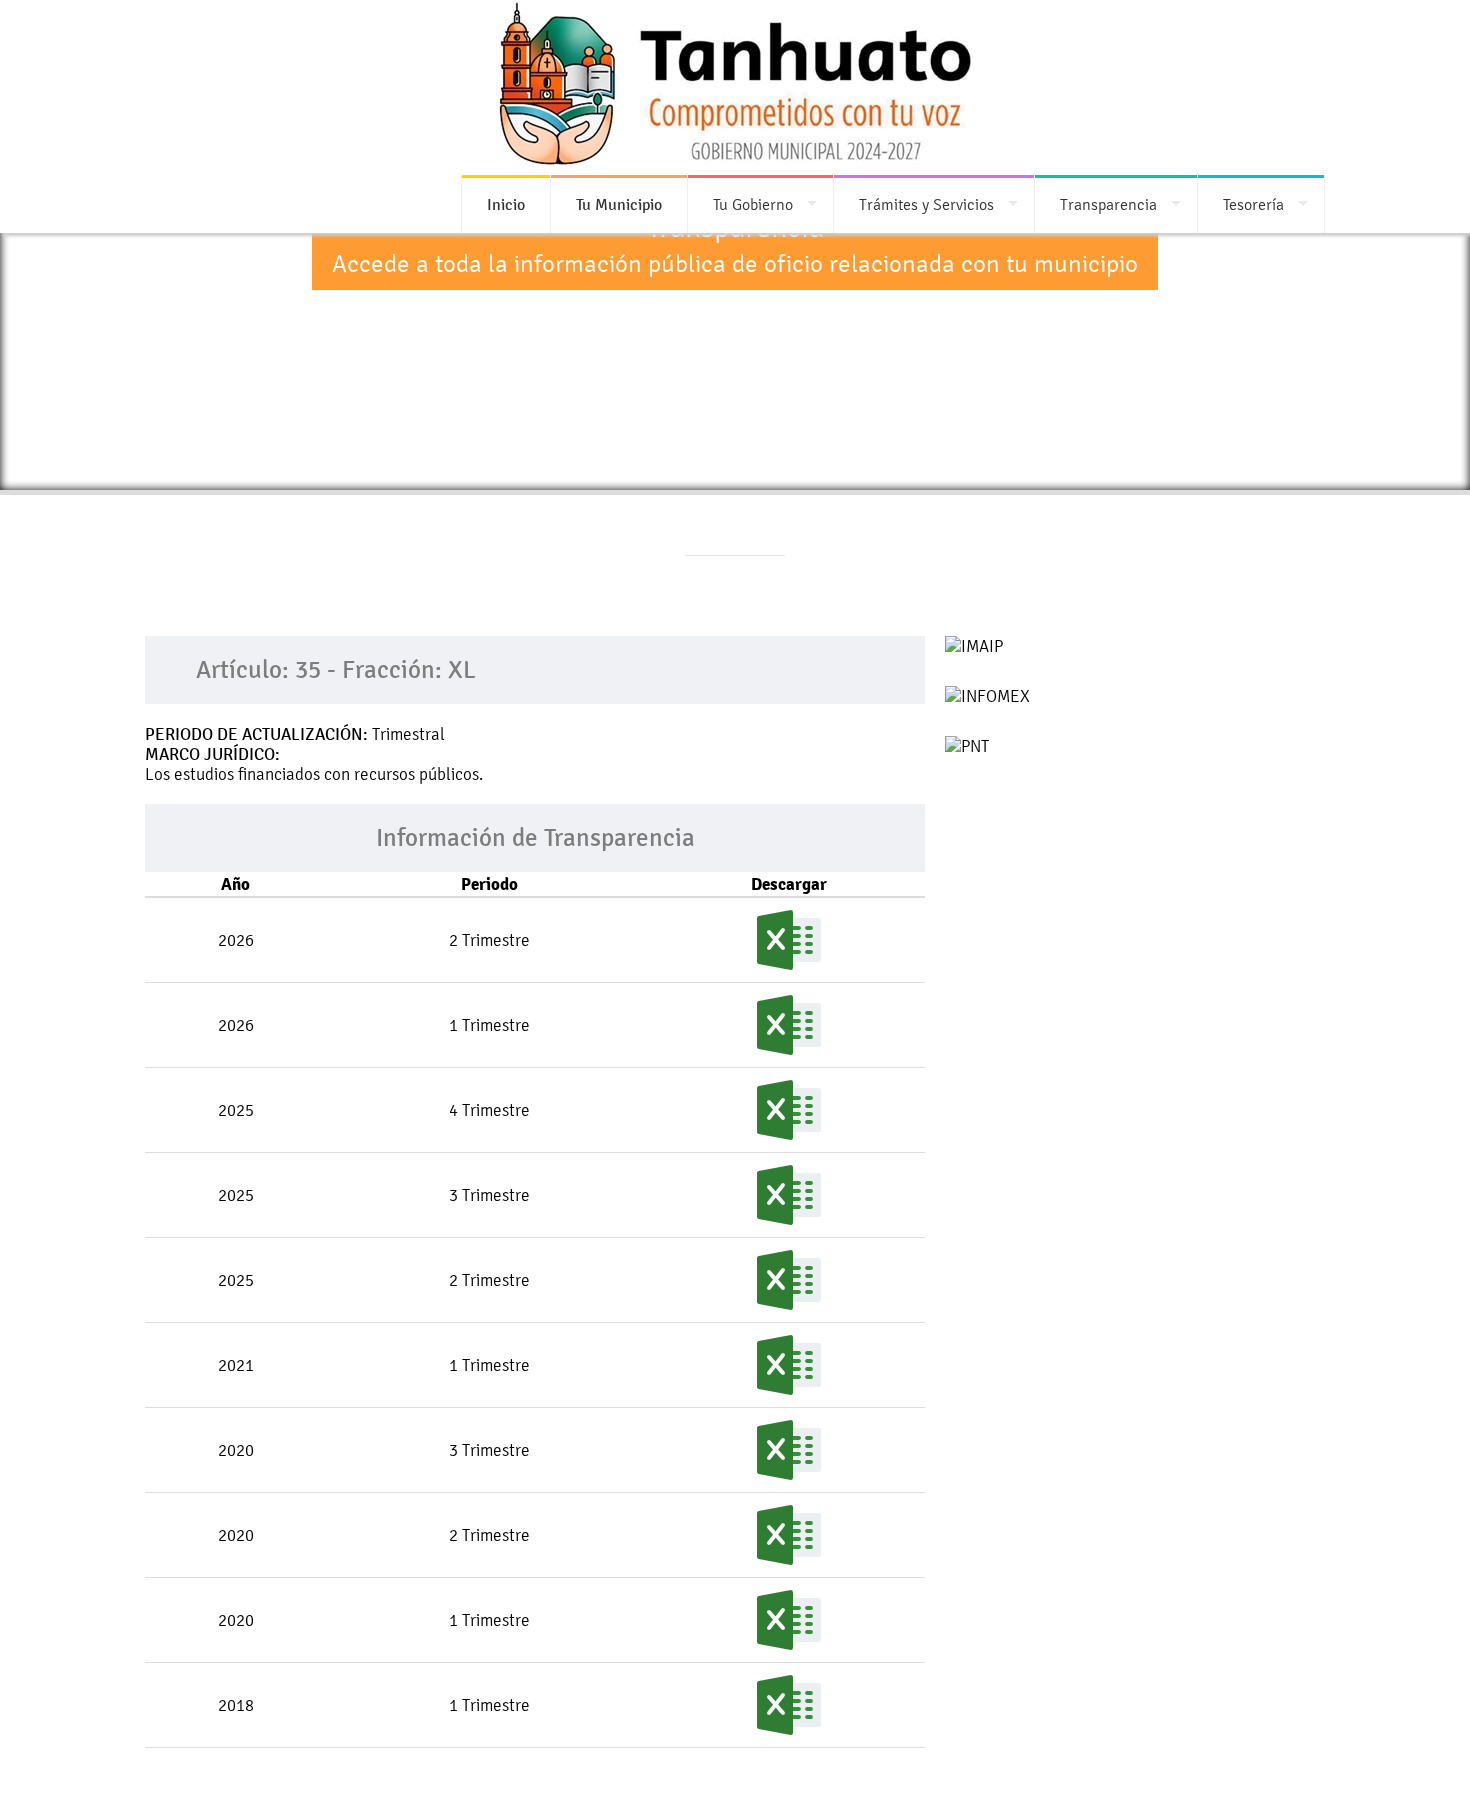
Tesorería (1253, 204)
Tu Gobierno (753, 204)
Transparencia (1108, 204)
